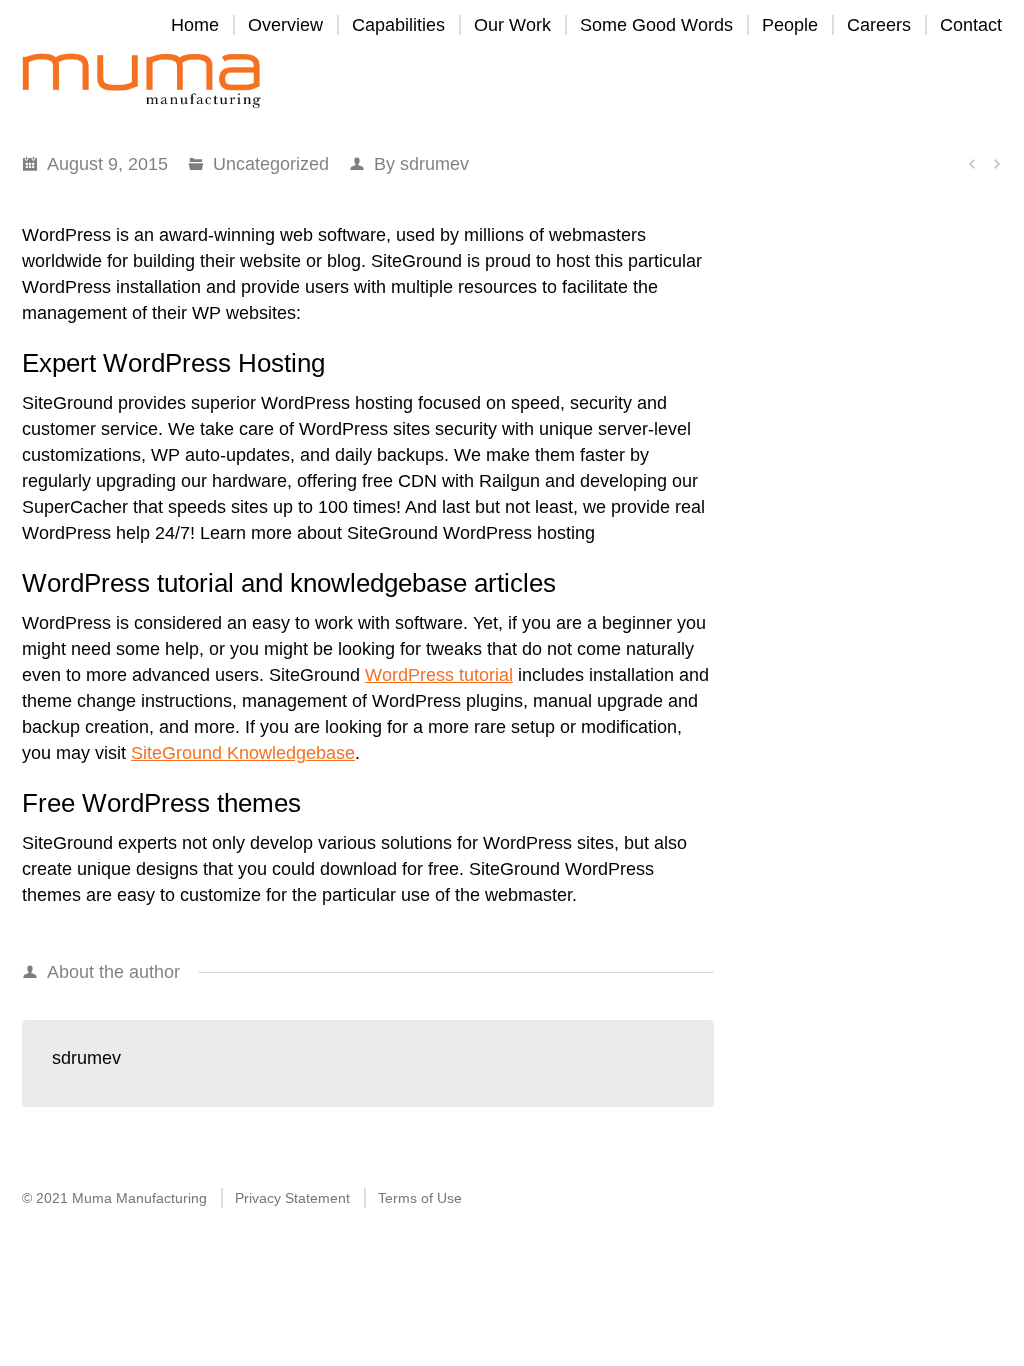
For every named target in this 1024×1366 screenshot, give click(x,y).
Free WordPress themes (161, 803)
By (421, 164)
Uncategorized (271, 164)
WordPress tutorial (439, 675)
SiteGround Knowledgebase (243, 753)
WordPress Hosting (214, 363)
